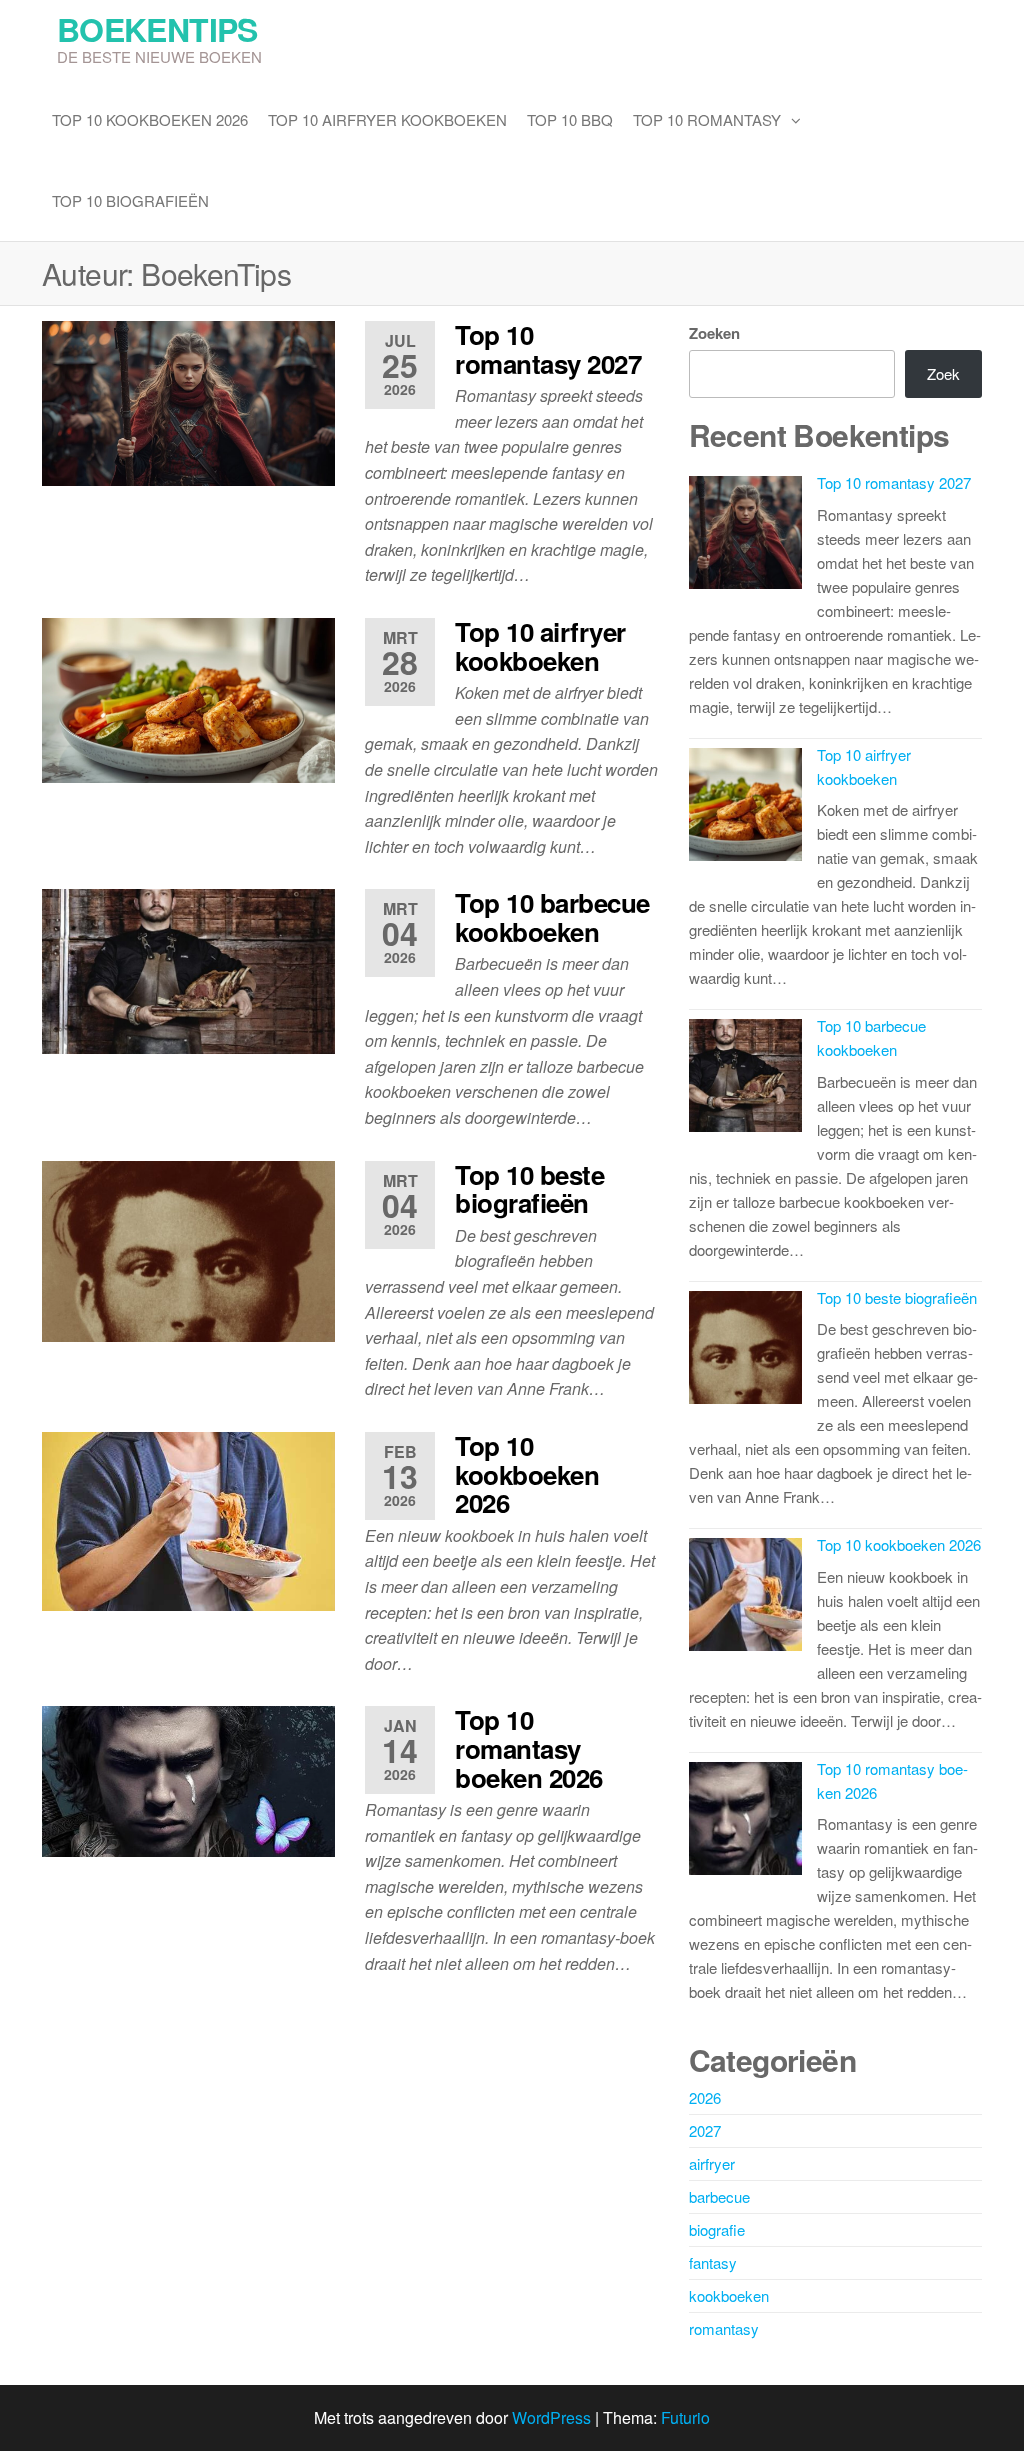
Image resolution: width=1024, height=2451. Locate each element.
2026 (705, 2097)
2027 (705, 2130)
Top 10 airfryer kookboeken (387, 119)
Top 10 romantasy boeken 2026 (528, 1748)
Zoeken (714, 333)
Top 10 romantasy (707, 119)
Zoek (943, 373)
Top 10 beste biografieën (529, 1189)
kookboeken (729, 2295)
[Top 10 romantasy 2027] (188, 401)
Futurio (685, 2417)
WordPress (551, 2417)
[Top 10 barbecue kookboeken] (188, 969)
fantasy (713, 2262)
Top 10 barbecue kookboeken (552, 917)
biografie (717, 2229)
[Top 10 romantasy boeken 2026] (188, 1779)
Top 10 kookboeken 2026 (150, 119)
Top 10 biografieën (130, 200)
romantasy (724, 2328)
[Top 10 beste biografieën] (188, 1249)
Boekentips (157, 29)
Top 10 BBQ (570, 119)
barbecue (719, 2196)
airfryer (712, 2163)
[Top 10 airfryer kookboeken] (188, 698)
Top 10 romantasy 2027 (548, 349)
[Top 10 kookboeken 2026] (188, 1519)
